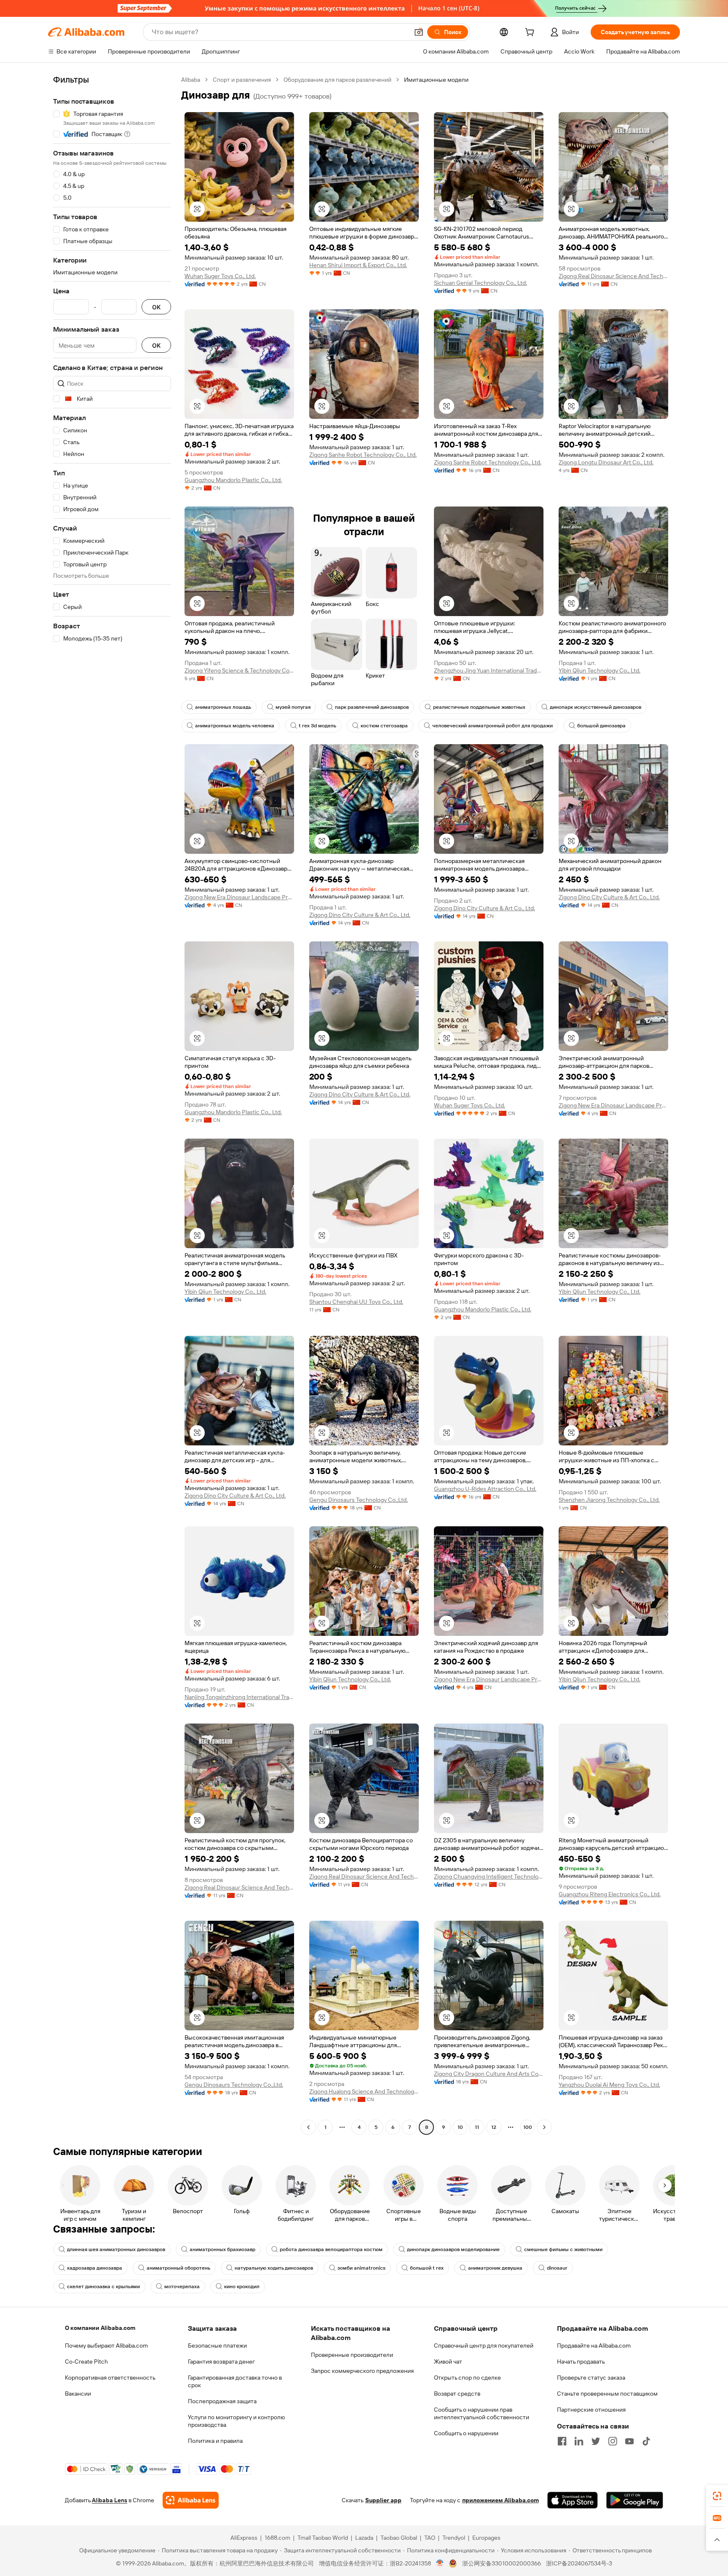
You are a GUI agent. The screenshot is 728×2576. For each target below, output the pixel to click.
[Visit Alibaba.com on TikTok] (646, 2441)
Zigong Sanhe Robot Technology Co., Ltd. (363, 455)
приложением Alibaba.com (500, 2500)
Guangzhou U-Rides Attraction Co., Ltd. (485, 1489)
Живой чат (448, 2362)
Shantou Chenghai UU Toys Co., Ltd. (356, 1302)
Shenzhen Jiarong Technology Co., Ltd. (609, 1500)
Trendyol (454, 2538)
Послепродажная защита (222, 2401)
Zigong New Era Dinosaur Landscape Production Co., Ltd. (239, 897)
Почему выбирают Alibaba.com (106, 2345)
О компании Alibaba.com (100, 2328)
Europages (486, 2538)
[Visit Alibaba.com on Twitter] (596, 2441)
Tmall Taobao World (323, 2538)
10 (460, 2127)
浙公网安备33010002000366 (502, 2563)
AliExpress (244, 2538)
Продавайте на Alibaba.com (594, 2345)
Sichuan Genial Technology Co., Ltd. (480, 283)
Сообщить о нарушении (466, 2433)
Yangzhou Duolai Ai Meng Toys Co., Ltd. (609, 2085)
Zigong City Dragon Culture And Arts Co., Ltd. (489, 2074)
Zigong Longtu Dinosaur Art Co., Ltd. (606, 462)
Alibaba (191, 80)
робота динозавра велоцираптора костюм (331, 2249)
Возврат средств (457, 2394)
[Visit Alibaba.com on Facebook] (562, 2441)
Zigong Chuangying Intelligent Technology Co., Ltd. (489, 1876)
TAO (430, 2538)
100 (528, 2127)
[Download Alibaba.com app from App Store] (573, 2500)
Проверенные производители (352, 2355)
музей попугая (293, 707)
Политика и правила (215, 2441)
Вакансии (78, 2394)
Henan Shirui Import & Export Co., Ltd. (358, 265)
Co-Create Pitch (86, 2362)
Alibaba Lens (110, 2500)
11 (477, 2127)
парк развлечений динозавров (372, 707)
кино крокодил (242, 2287)
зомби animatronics (361, 2268)
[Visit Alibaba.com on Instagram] (613, 2441)
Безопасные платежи (217, 2345)
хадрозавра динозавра (95, 2268)
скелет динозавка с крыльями (103, 2287)
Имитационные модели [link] (436, 80)
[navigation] (112, 1104)
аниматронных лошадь (223, 707)
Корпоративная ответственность (110, 2378)
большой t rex (427, 2268)
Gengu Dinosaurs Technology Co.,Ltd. (359, 1500)
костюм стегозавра (384, 726)
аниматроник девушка (495, 2268)
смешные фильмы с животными (563, 2249)
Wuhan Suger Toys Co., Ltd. (220, 276)
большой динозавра (601, 726)
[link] (717, 2496)
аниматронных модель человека (235, 726)
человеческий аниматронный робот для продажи (492, 726)
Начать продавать (581, 2362)
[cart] (531, 33)
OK (156, 307)
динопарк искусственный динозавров (596, 707)
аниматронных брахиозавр (222, 2249)
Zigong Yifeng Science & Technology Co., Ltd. (239, 670)
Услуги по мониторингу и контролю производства (236, 2421)
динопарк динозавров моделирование (453, 2249)
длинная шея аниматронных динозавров (116, 2249)
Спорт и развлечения (242, 80)
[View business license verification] (440, 2563)
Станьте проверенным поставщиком (607, 2394)
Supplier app (383, 2500)
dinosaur (557, 2268)
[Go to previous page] (308, 2127)
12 (494, 2127)
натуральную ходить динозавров (274, 2268)
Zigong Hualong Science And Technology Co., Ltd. (364, 2091)
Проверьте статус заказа (591, 2378)
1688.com (277, 2538)
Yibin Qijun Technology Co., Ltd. (600, 670)
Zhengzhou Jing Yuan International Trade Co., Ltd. (489, 670)
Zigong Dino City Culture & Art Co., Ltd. (360, 915)
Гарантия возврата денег (221, 2362)
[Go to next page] (544, 2127)
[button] (419, 32)
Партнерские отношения (591, 2410)
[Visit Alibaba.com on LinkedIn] (579, 2441)
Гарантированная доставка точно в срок (235, 2381)
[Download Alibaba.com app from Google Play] (635, 2500)
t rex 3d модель (317, 726)
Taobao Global (399, 2538)
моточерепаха (182, 2287)
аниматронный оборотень (178, 2268)
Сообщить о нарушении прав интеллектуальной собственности (482, 2413)
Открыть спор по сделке (467, 2378)
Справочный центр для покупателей (484, 2345)
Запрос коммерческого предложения (362, 2371)
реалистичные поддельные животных (479, 707)
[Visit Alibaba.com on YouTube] (629, 2441)
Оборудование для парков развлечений (337, 80)
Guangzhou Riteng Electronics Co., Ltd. (610, 1894)
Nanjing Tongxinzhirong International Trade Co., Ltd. (239, 1697)
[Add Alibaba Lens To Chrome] (191, 2500)
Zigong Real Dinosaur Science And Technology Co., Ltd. (613, 276)
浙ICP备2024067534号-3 (579, 2563)
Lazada (364, 2538)
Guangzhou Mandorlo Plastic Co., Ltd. (233, 480)
